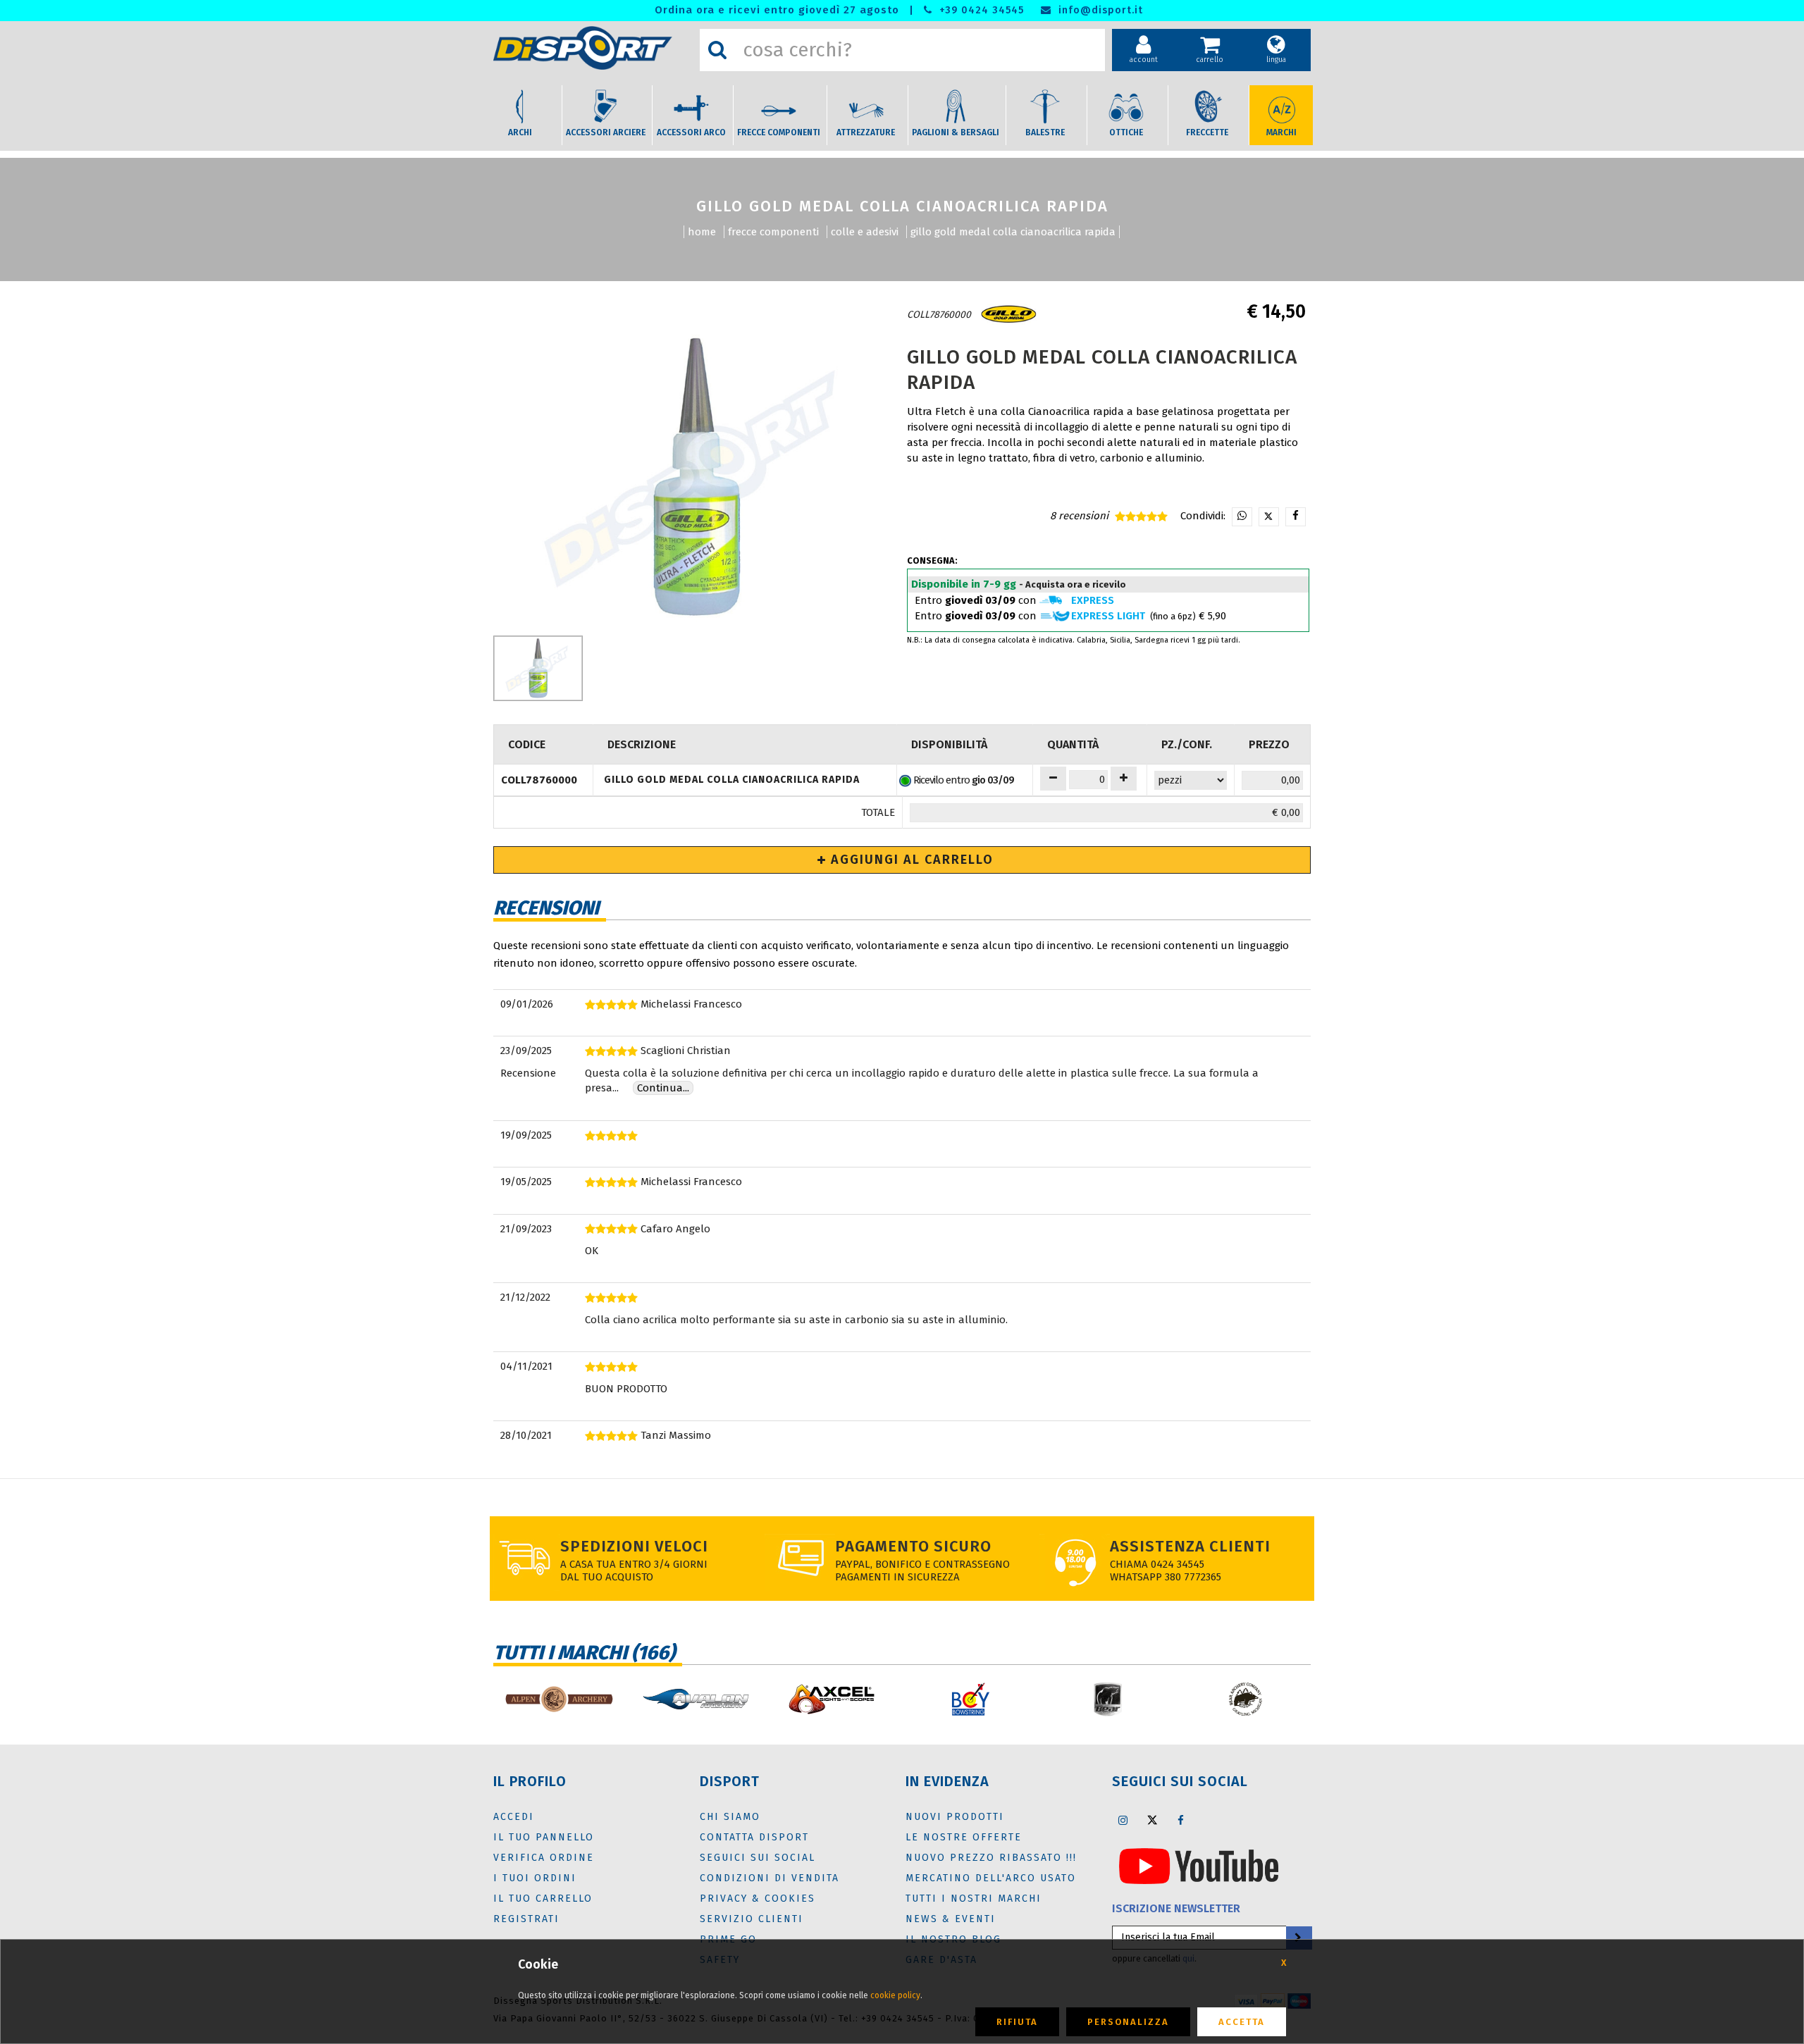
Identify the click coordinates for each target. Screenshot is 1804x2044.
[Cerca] (717, 50)
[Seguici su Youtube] (1199, 1865)
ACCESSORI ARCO (691, 132)
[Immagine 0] (538, 668)
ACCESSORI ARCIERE (606, 132)
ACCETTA (1242, 2022)
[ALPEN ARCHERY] (558, 1699)
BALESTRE (1045, 132)
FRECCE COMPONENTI (779, 132)
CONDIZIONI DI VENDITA (770, 1878)
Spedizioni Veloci (634, 1546)
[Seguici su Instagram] (1123, 1820)
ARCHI (520, 132)
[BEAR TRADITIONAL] (1246, 1699)
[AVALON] (696, 1699)
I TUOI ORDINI (535, 1878)
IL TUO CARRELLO (543, 1899)
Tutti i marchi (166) (584, 1653)
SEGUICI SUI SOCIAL (758, 1858)
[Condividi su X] (1269, 517)
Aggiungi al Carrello (910, 860)
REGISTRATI (526, 1919)
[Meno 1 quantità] (1053, 779)
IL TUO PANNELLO (544, 1837)
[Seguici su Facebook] (1181, 1820)
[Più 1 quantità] (1124, 779)
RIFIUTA (1017, 2022)
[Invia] (1298, 1938)
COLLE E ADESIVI (865, 232)
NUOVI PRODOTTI (955, 1817)
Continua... (663, 1088)
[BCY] (971, 1699)
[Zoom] (696, 478)
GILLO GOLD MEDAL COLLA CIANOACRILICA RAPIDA (1013, 232)
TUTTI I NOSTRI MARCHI (974, 1899)
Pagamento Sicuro (913, 1546)
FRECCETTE (1207, 132)
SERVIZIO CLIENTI (752, 1919)
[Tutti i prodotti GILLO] (1008, 315)
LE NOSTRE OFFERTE (964, 1837)
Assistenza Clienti (1190, 1546)
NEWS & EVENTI (951, 1919)
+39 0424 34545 (980, 10)
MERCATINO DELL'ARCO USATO (991, 1878)
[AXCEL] (833, 1699)
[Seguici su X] (1152, 1820)
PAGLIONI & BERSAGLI (956, 132)
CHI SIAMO (730, 1817)
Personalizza (1128, 2022)
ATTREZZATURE (866, 132)
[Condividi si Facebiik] (1296, 517)
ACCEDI (514, 1817)
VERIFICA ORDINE (544, 1858)
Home (702, 232)
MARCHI (1281, 132)
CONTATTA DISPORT (754, 1837)
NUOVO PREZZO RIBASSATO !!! (991, 1858)
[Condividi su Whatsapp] (1242, 517)
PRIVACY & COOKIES (758, 1899)
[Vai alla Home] (593, 48)
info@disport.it (1099, 10)
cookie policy (895, 1995)
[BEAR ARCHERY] (1108, 1699)
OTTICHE (1126, 132)
